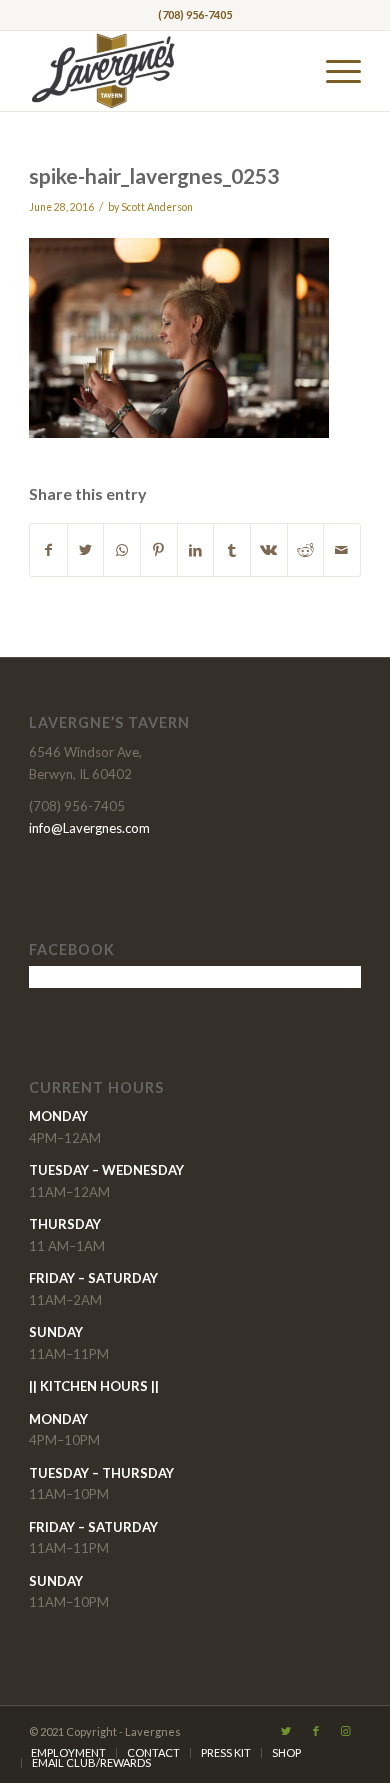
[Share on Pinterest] (159, 550)
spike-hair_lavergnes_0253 (154, 175)
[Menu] (333, 71)
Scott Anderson (157, 207)
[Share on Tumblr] (232, 550)
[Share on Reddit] (306, 550)
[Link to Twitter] (286, 1731)
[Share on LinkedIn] (196, 550)
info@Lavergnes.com (89, 828)
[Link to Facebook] (316, 1731)
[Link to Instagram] (346, 1731)
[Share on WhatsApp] (122, 550)
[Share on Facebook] (48, 550)
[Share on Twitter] (86, 550)
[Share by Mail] (342, 550)
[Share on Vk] (269, 550)
